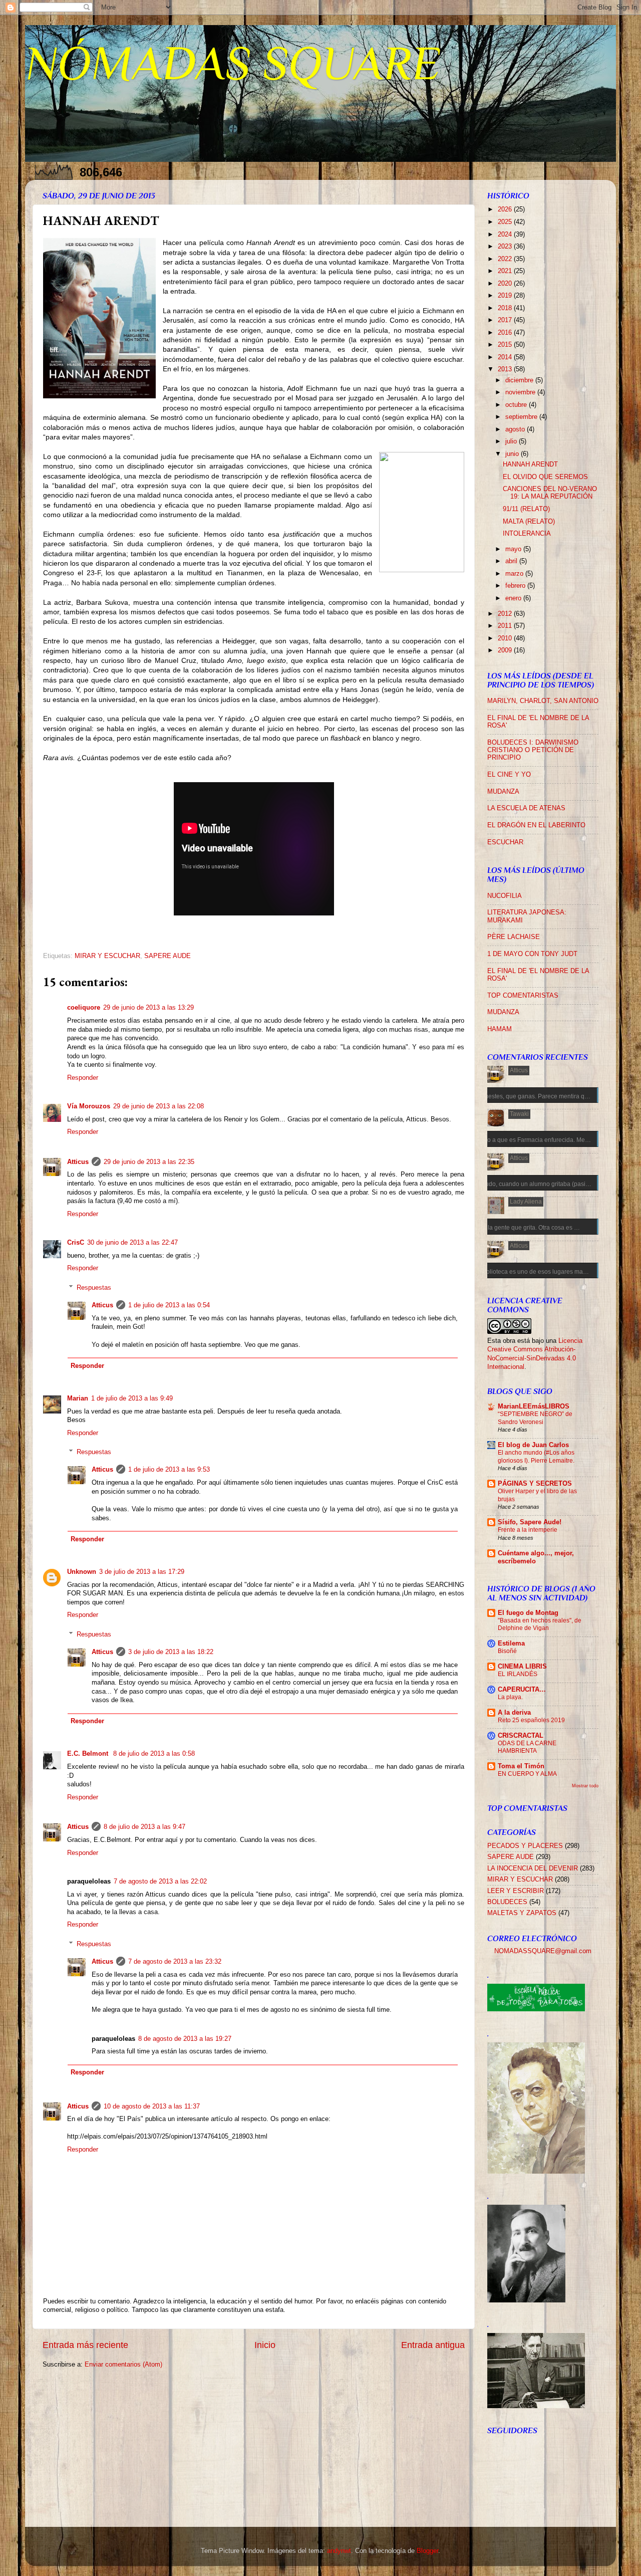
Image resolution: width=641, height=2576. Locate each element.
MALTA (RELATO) (529, 522)
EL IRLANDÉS (518, 1674)
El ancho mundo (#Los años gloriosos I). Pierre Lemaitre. (536, 1457)
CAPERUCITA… (522, 1690)
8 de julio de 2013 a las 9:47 (144, 1827)
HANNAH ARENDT (530, 464)
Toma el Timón (521, 1766)
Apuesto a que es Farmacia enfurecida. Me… (530, 1140)
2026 (506, 209)
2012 (506, 614)
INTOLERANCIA (527, 534)
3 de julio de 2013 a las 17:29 (142, 1572)
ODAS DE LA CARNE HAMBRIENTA (527, 1747)
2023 (506, 247)
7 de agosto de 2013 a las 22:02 (160, 1882)
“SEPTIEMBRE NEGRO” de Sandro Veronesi (535, 1418)
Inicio (265, 2345)
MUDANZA (503, 792)
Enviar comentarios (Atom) (123, 2365)
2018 (506, 308)
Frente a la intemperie (528, 1530)
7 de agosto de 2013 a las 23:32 (175, 1962)
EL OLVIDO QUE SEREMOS (545, 477)
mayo (514, 549)
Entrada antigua (433, 2345)
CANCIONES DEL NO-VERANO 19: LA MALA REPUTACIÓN (550, 493)
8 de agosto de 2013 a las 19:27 (185, 2039)
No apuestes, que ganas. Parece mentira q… (529, 1096)
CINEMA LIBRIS (522, 1667)
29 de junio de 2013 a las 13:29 (148, 1008)
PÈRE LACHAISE (514, 937)
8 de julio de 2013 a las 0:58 (154, 1754)
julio (512, 441)
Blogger (427, 2551)
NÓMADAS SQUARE (233, 63)
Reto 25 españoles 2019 (531, 1720)
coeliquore (84, 1008)
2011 (506, 626)
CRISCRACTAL (521, 1736)
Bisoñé (507, 1651)
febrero (516, 586)
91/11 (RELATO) (526, 509)
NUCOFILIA (505, 896)
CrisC (76, 1243)
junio (513, 454)
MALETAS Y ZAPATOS (522, 1913)
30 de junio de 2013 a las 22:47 (132, 1243)
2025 (506, 222)
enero (514, 598)
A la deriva (514, 1713)
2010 (506, 638)
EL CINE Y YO (509, 775)
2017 (506, 320)
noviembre (521, 392)
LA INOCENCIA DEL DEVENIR (533, 1868)
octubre (517, 405)
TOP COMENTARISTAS (523, 996)
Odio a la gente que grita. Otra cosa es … (524, 1228)
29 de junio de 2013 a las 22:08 (158, 1106)
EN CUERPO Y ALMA (527, 1774)
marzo (515, 574)
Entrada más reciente (85, 2345)
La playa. (510, 1697)
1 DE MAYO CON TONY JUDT (532, 954)
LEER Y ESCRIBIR (516, 1891)
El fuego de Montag (528, 1613)
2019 (506, 296)
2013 (506, 369)
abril (512, 561)
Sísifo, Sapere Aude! (530, 1522)
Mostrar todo (585, 1786)
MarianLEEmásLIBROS (534, 1407)
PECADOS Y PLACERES (525, 1846)
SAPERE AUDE (168, 956)
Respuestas (94, 1288)
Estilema (511, 1644)
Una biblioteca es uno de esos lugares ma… (529, 1272)
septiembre (522, 417)
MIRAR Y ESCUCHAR (107, 956)
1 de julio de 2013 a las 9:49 (132, 1398)
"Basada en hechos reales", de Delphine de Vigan (540, 1624)
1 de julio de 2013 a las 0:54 (169, 1305)
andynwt (339, 2551)
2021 (506, 271)
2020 (506, 284)
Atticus (78, 1162)
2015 (506, 345)
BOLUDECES (507, 1902)
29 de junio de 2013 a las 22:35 (149, 1162)
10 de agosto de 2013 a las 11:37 (152, 2106)
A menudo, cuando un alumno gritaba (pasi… (530, 1184)
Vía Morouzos (89, 1106)
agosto (516, 429)
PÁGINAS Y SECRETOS (535, 1484)
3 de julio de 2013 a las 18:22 (171, 1652)
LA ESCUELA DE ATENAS (526, 808)
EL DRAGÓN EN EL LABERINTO (536, 825)
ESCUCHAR (505, 842)
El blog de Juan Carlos (533, 1445)
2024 (506, 235)
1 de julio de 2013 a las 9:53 (169, 1470)
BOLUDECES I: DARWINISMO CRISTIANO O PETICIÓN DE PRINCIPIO (533, 750)
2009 (506, 650)
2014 (506, 357)
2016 (506, 333)
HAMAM (500, 1029)
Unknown (82, 1572)
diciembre (520, 380)
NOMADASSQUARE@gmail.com (543, 1951)
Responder (83, 1078)
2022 (506, 259)
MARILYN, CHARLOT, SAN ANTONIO (543, 701)
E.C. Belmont (89, 1754)
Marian (78, 1398)
